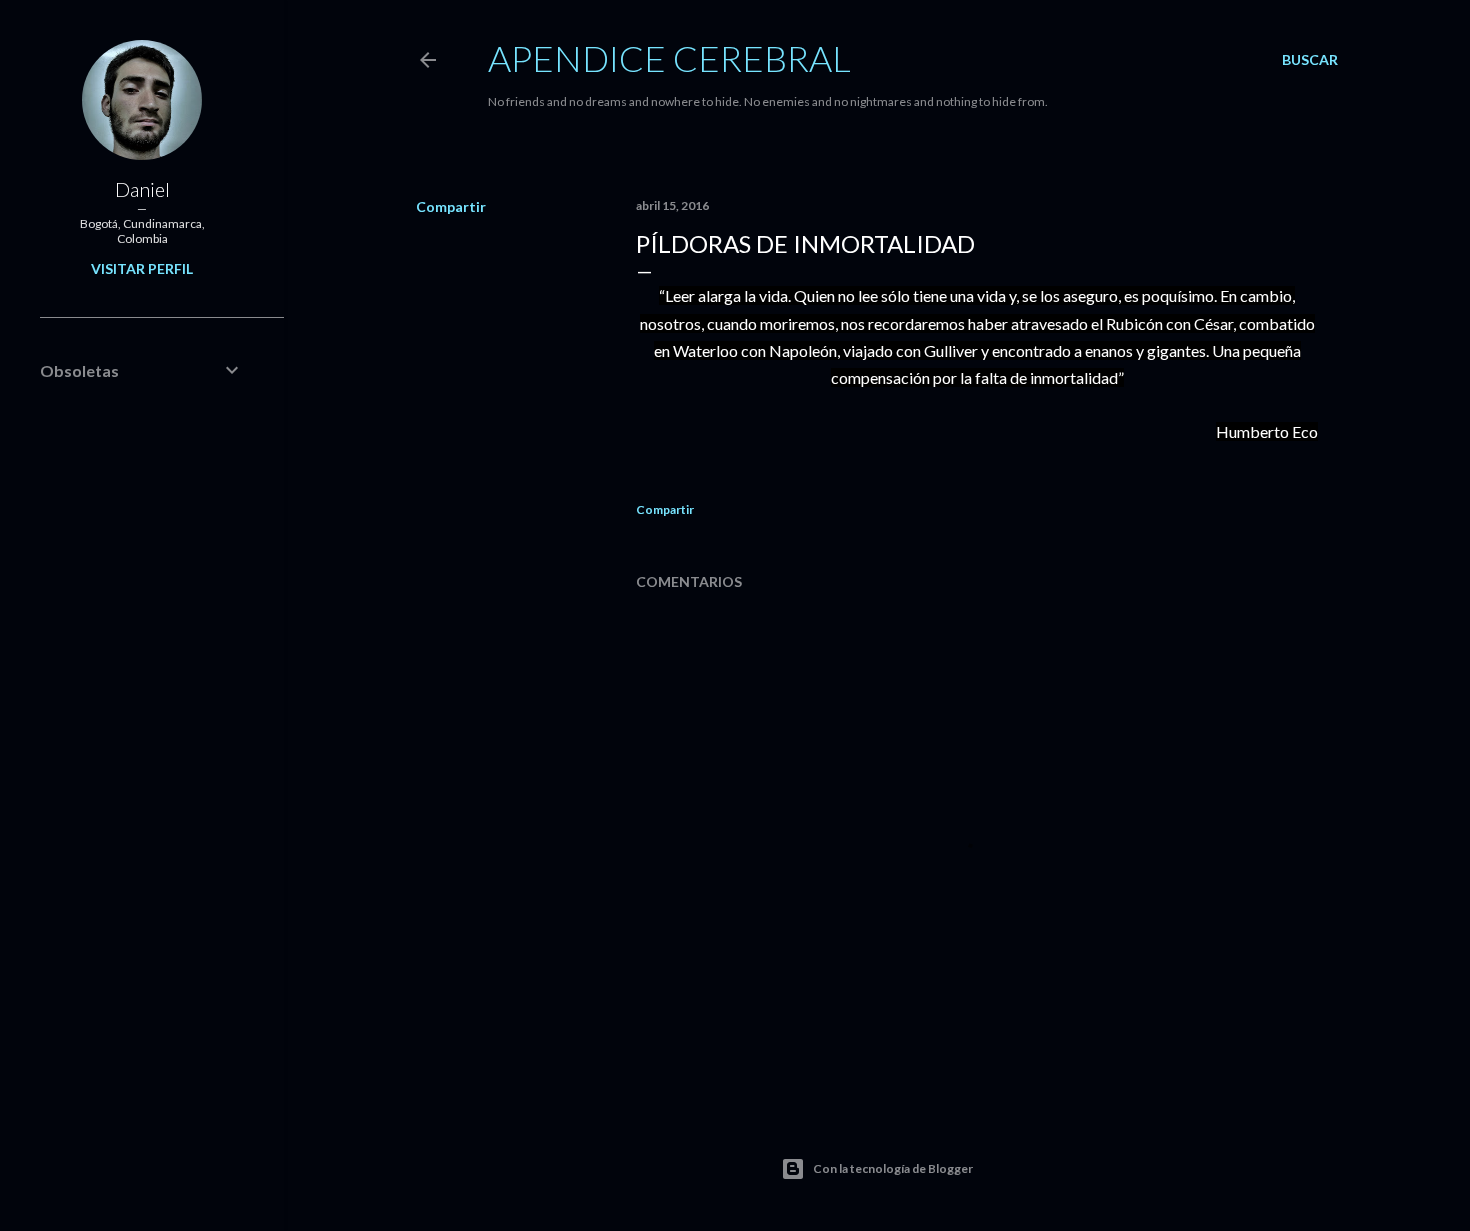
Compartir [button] (451, 206)
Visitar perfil (142, 268)
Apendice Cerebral (669, 58)
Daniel (142, 189)
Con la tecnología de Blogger (893, 1168)
